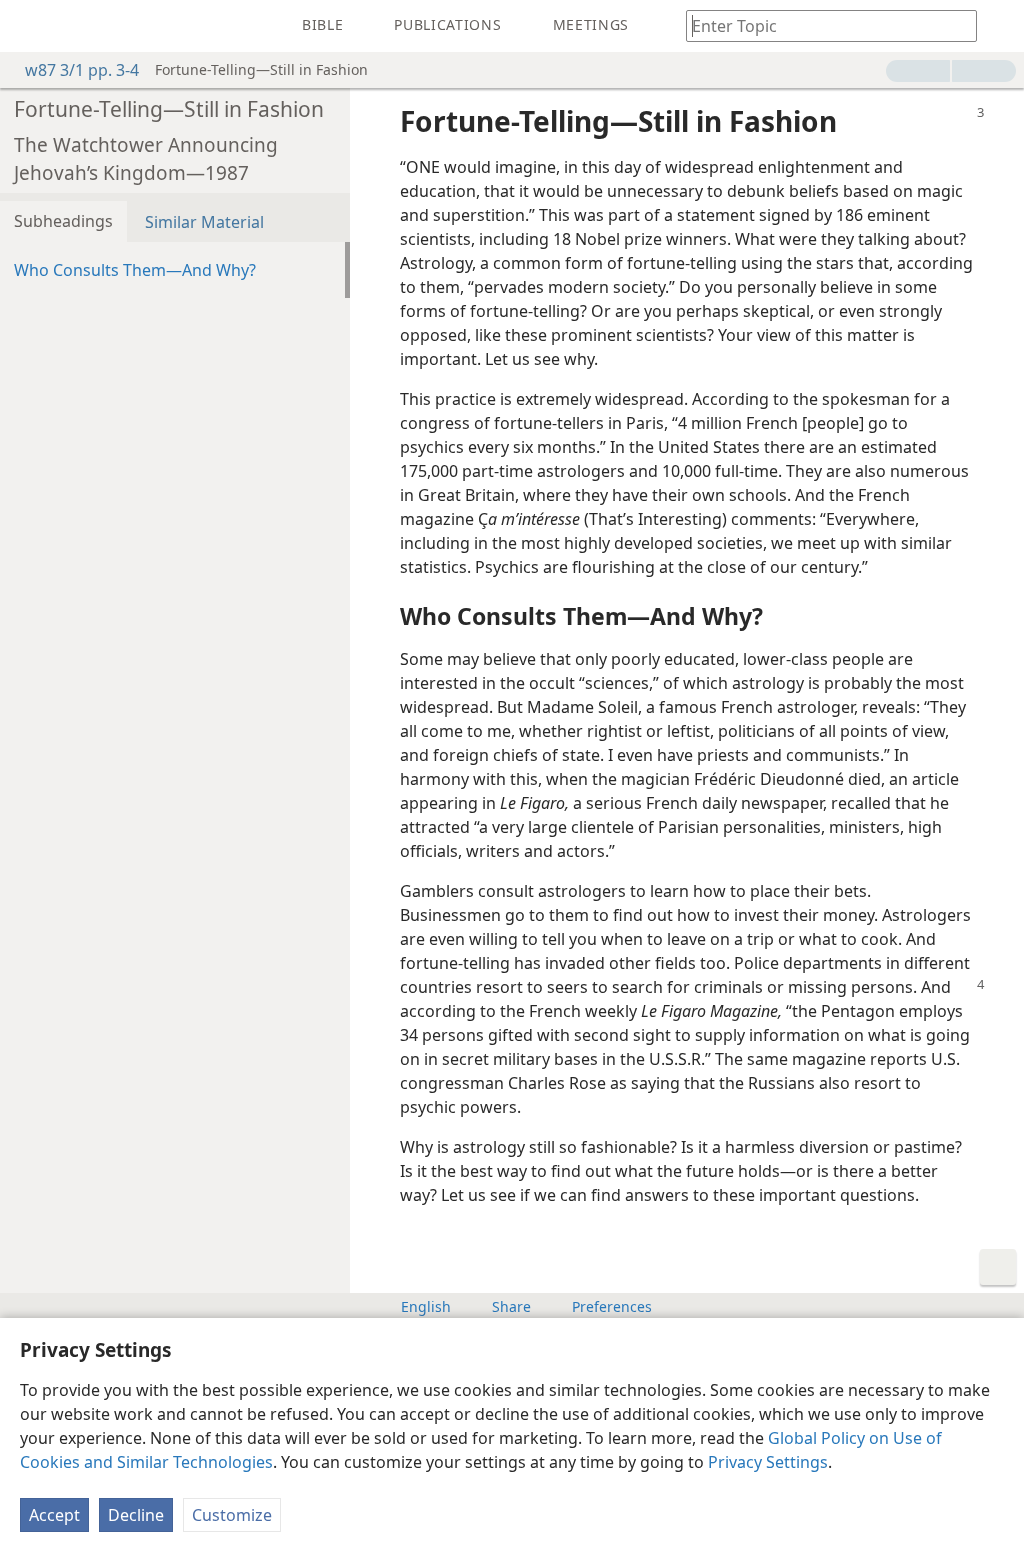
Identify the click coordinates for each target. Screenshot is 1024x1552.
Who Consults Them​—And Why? (135, 270)
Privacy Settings (768, 1462)
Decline (136, 1515)
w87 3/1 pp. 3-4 (82, 70)
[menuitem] (30, 26)
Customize (232, 1515)
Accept (54, 1515)
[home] (30, 26)
